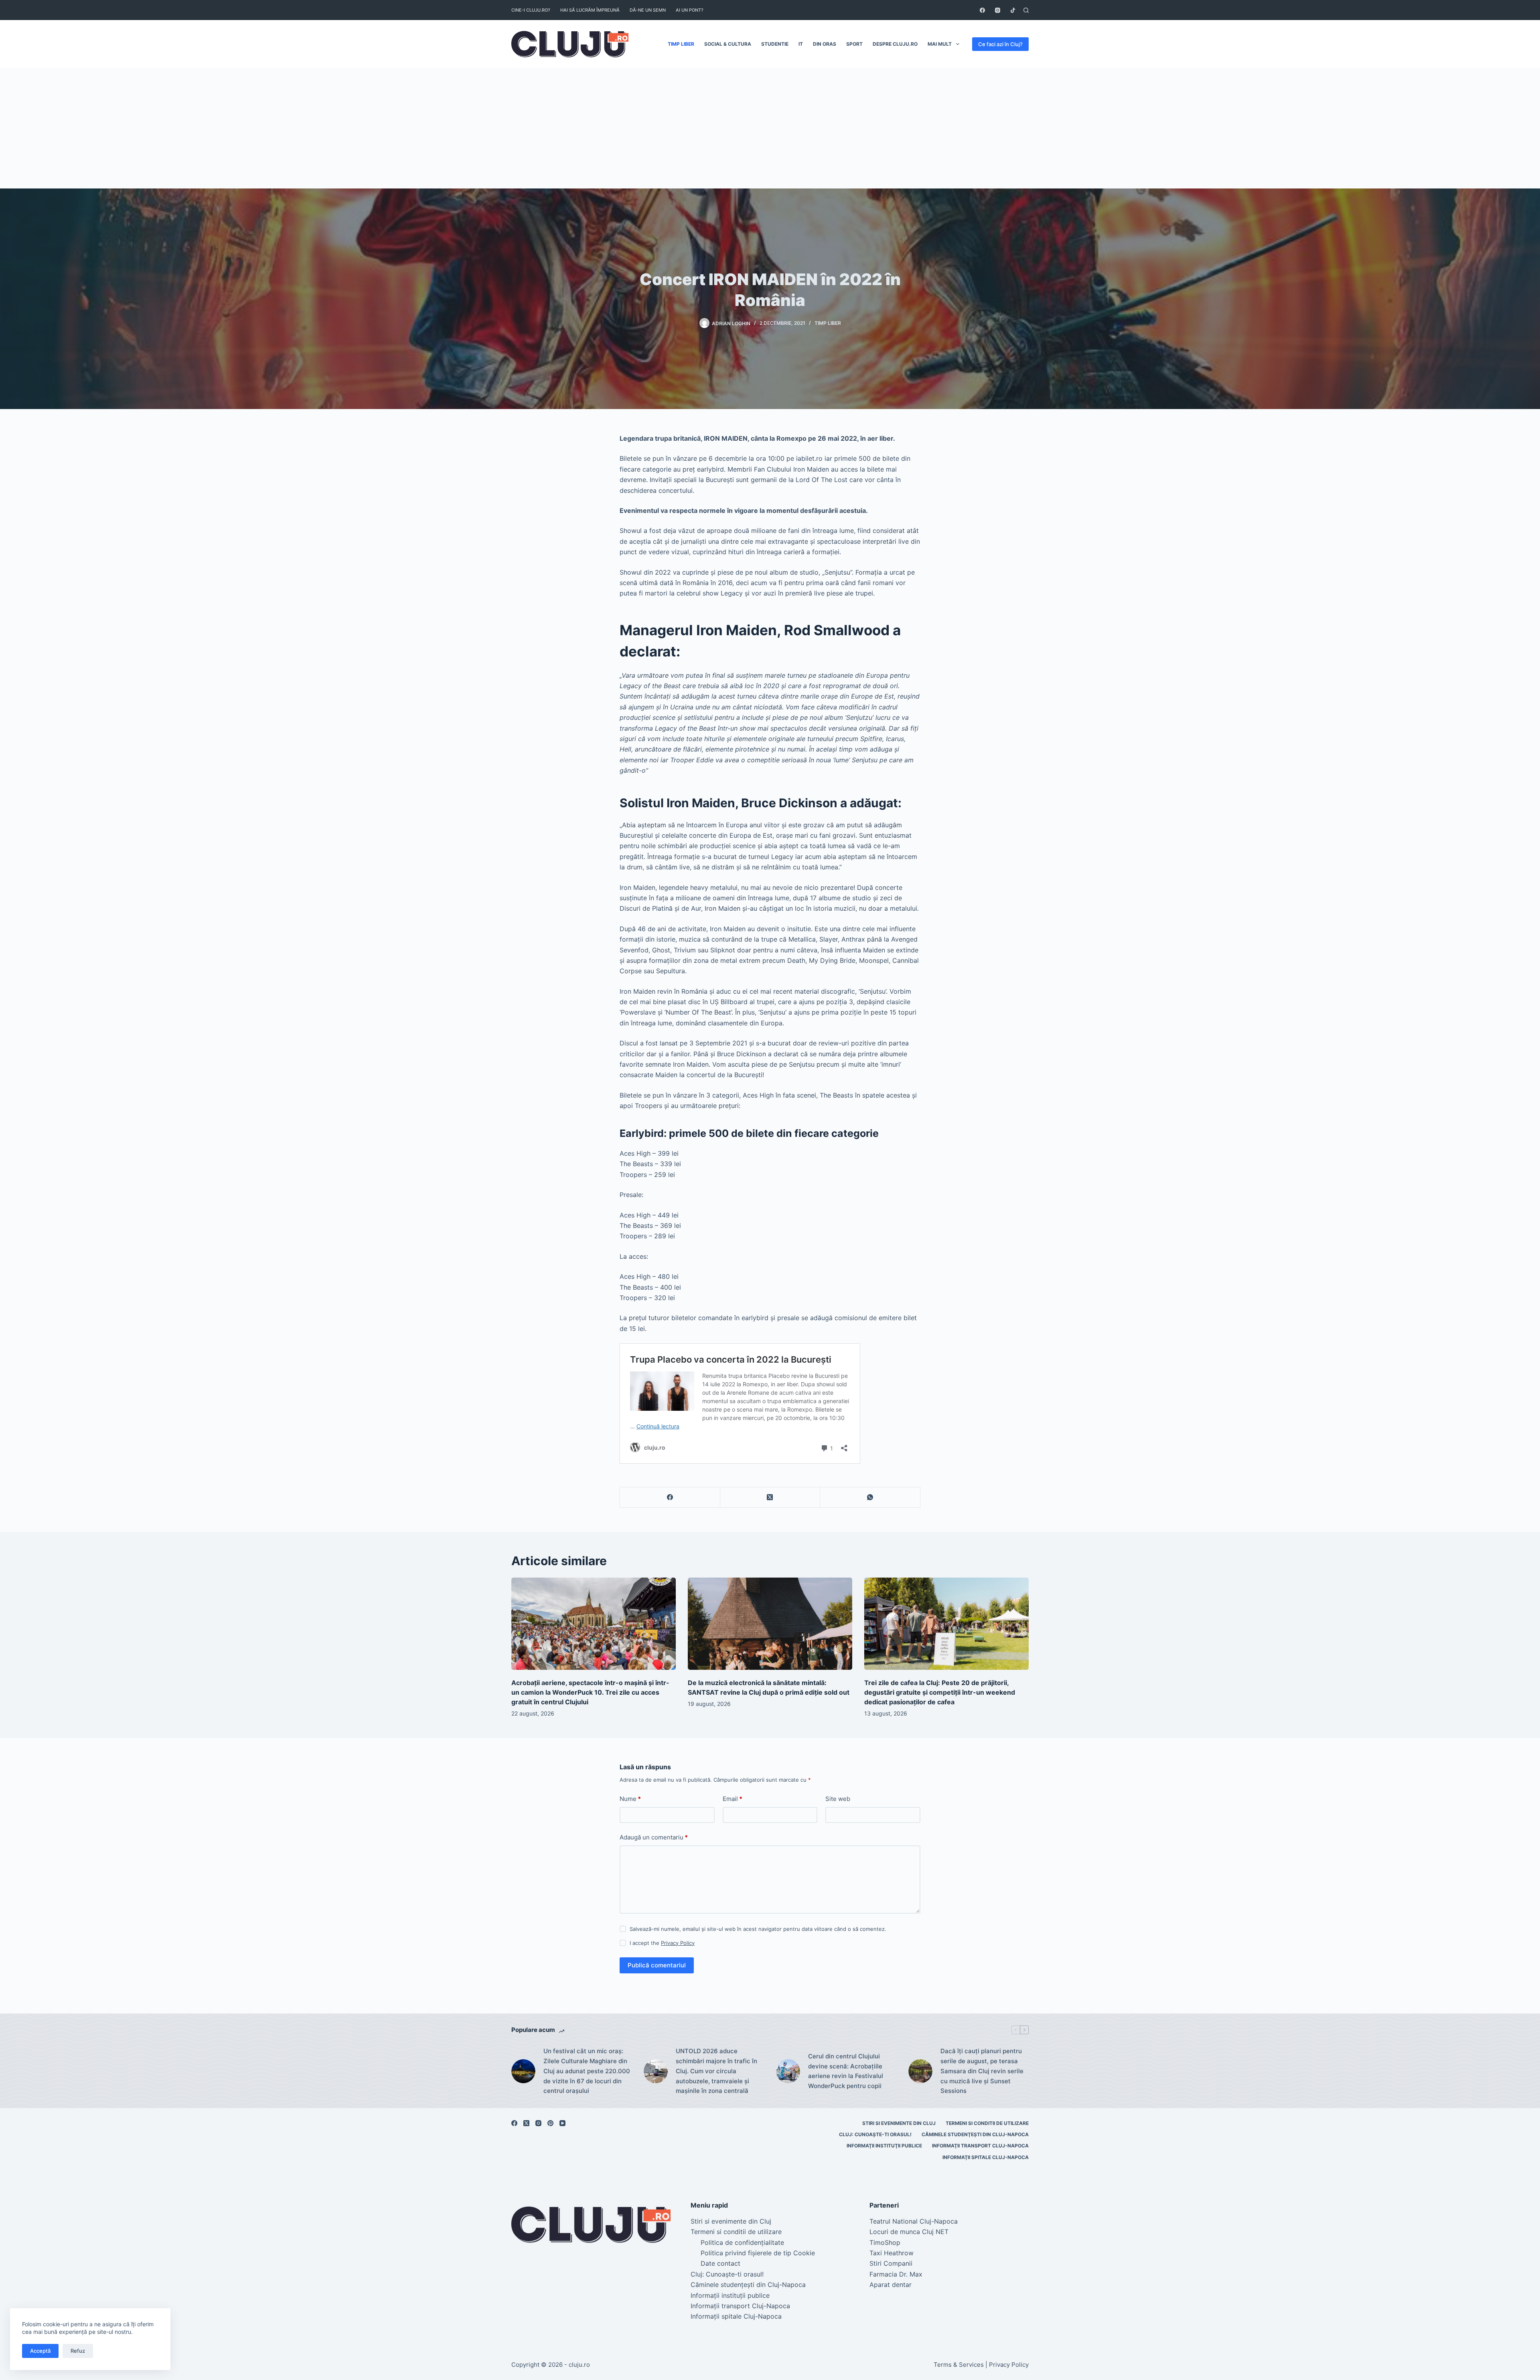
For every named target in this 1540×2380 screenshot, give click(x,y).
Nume (630, 1799)
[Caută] (1026, 10)
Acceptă (40, 2351)
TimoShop (885, 2242)
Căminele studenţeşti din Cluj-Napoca (975, 2134)
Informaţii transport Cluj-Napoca (980, 2146)
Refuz (78, 2351)
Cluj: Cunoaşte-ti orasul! (875, 2134)
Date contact (720, 2263)
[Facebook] (982, 10)
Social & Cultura (728, 44)
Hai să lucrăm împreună (590, 10)
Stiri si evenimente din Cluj (899, 2123)
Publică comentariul (657, 1965)
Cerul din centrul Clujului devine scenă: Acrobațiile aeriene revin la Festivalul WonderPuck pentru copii (846, 2071)
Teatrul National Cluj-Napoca (914, 2221)
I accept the (662, 1943)
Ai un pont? (690, 10)
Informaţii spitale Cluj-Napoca (986, 2157)
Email (733, 1799)
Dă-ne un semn (648, 10)
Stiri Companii (891, 2263)
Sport (854, 44)
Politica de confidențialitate (742, 2242)
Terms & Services (959, 2365)
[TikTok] (1013, 10)
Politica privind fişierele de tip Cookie (758, 2253)
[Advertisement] (770, 128)
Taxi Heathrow (892, 2253)
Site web (838, 1799)
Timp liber (681, 44)
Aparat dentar (891, 2285)
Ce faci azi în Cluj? (1000, 44)
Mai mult (940, 44)
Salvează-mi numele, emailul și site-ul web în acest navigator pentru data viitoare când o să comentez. (758, 1929)
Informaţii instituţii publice (884, 2146)
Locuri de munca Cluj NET (909, 2232)
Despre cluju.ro (895, 44)
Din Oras (825, 44)
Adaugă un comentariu (654, 1837)
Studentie (775, 44)
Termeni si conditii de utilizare (987, 2123)
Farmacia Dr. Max (896, 2274)
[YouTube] (562, 2123)
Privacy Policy (678, 1943)
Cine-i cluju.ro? (531, 10)
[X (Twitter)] (770, 1498)
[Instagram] (998, 10)
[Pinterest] (550, 2123)
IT (801, 44)
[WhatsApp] (870, 1498)
